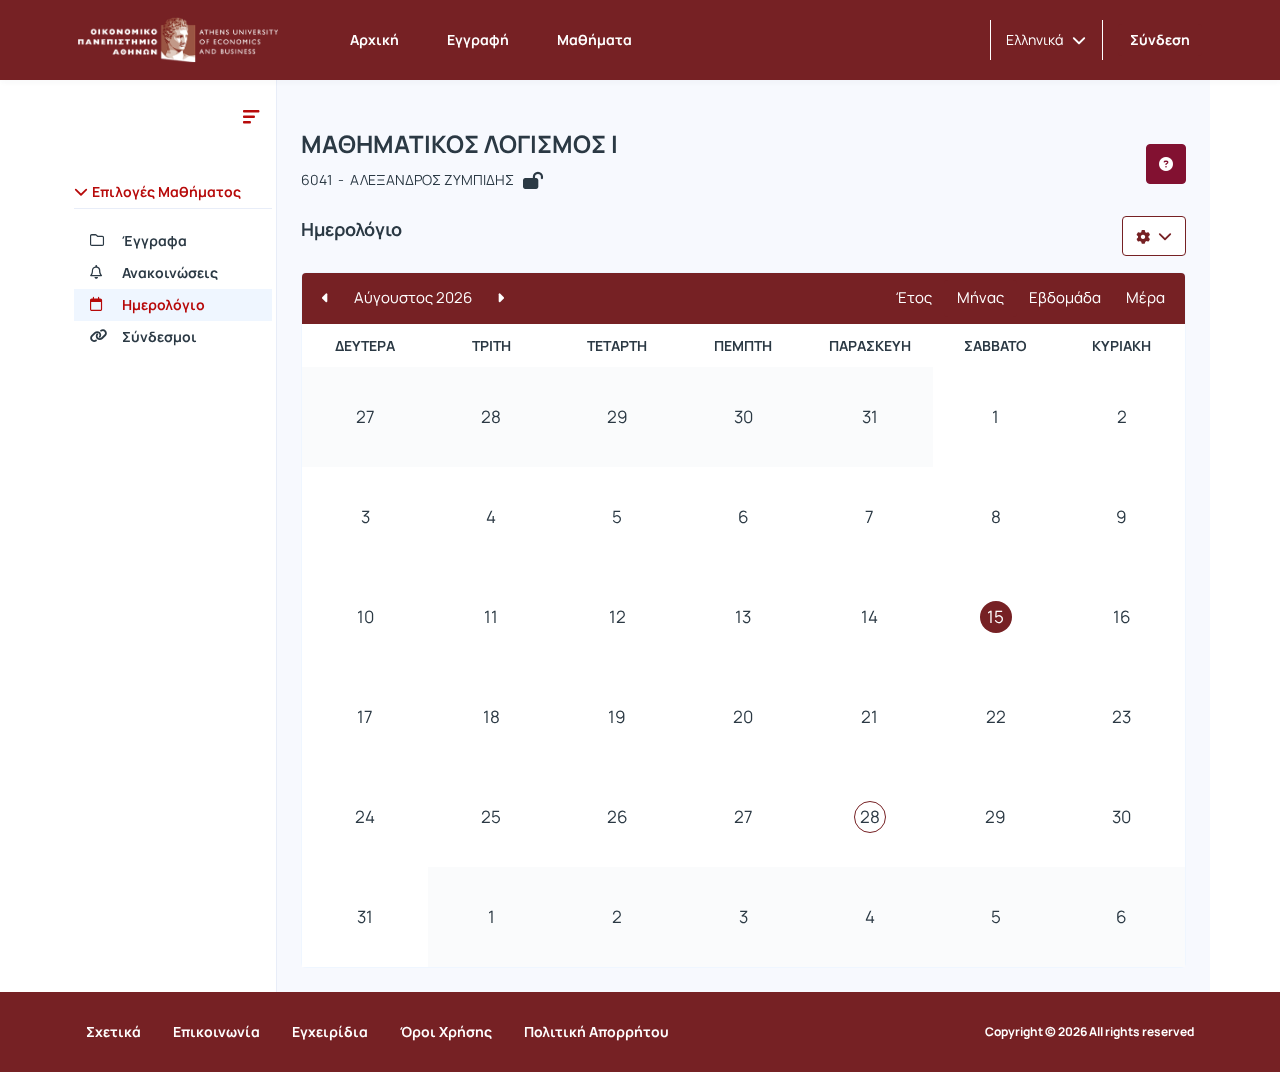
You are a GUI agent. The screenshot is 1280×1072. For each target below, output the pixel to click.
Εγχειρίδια (330, 1031)
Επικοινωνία (216, 1031)
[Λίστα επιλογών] (1154, 236)
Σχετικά (113, 1031)
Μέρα (1145, 297)
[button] (1046, 40)
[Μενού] (251, 116)
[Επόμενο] (500, 298)
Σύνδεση (1160, 39)
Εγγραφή (478, 39)
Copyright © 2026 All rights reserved (1089, 1032)
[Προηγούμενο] (325, 298)
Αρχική (374, 39)
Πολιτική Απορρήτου (596, 1031)
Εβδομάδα (1065, 297)
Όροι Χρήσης (446, 1031)
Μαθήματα (594, 39)
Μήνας (980, 297)
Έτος (914, 297)
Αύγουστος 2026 (413, 297)
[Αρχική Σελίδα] (178, 40)
